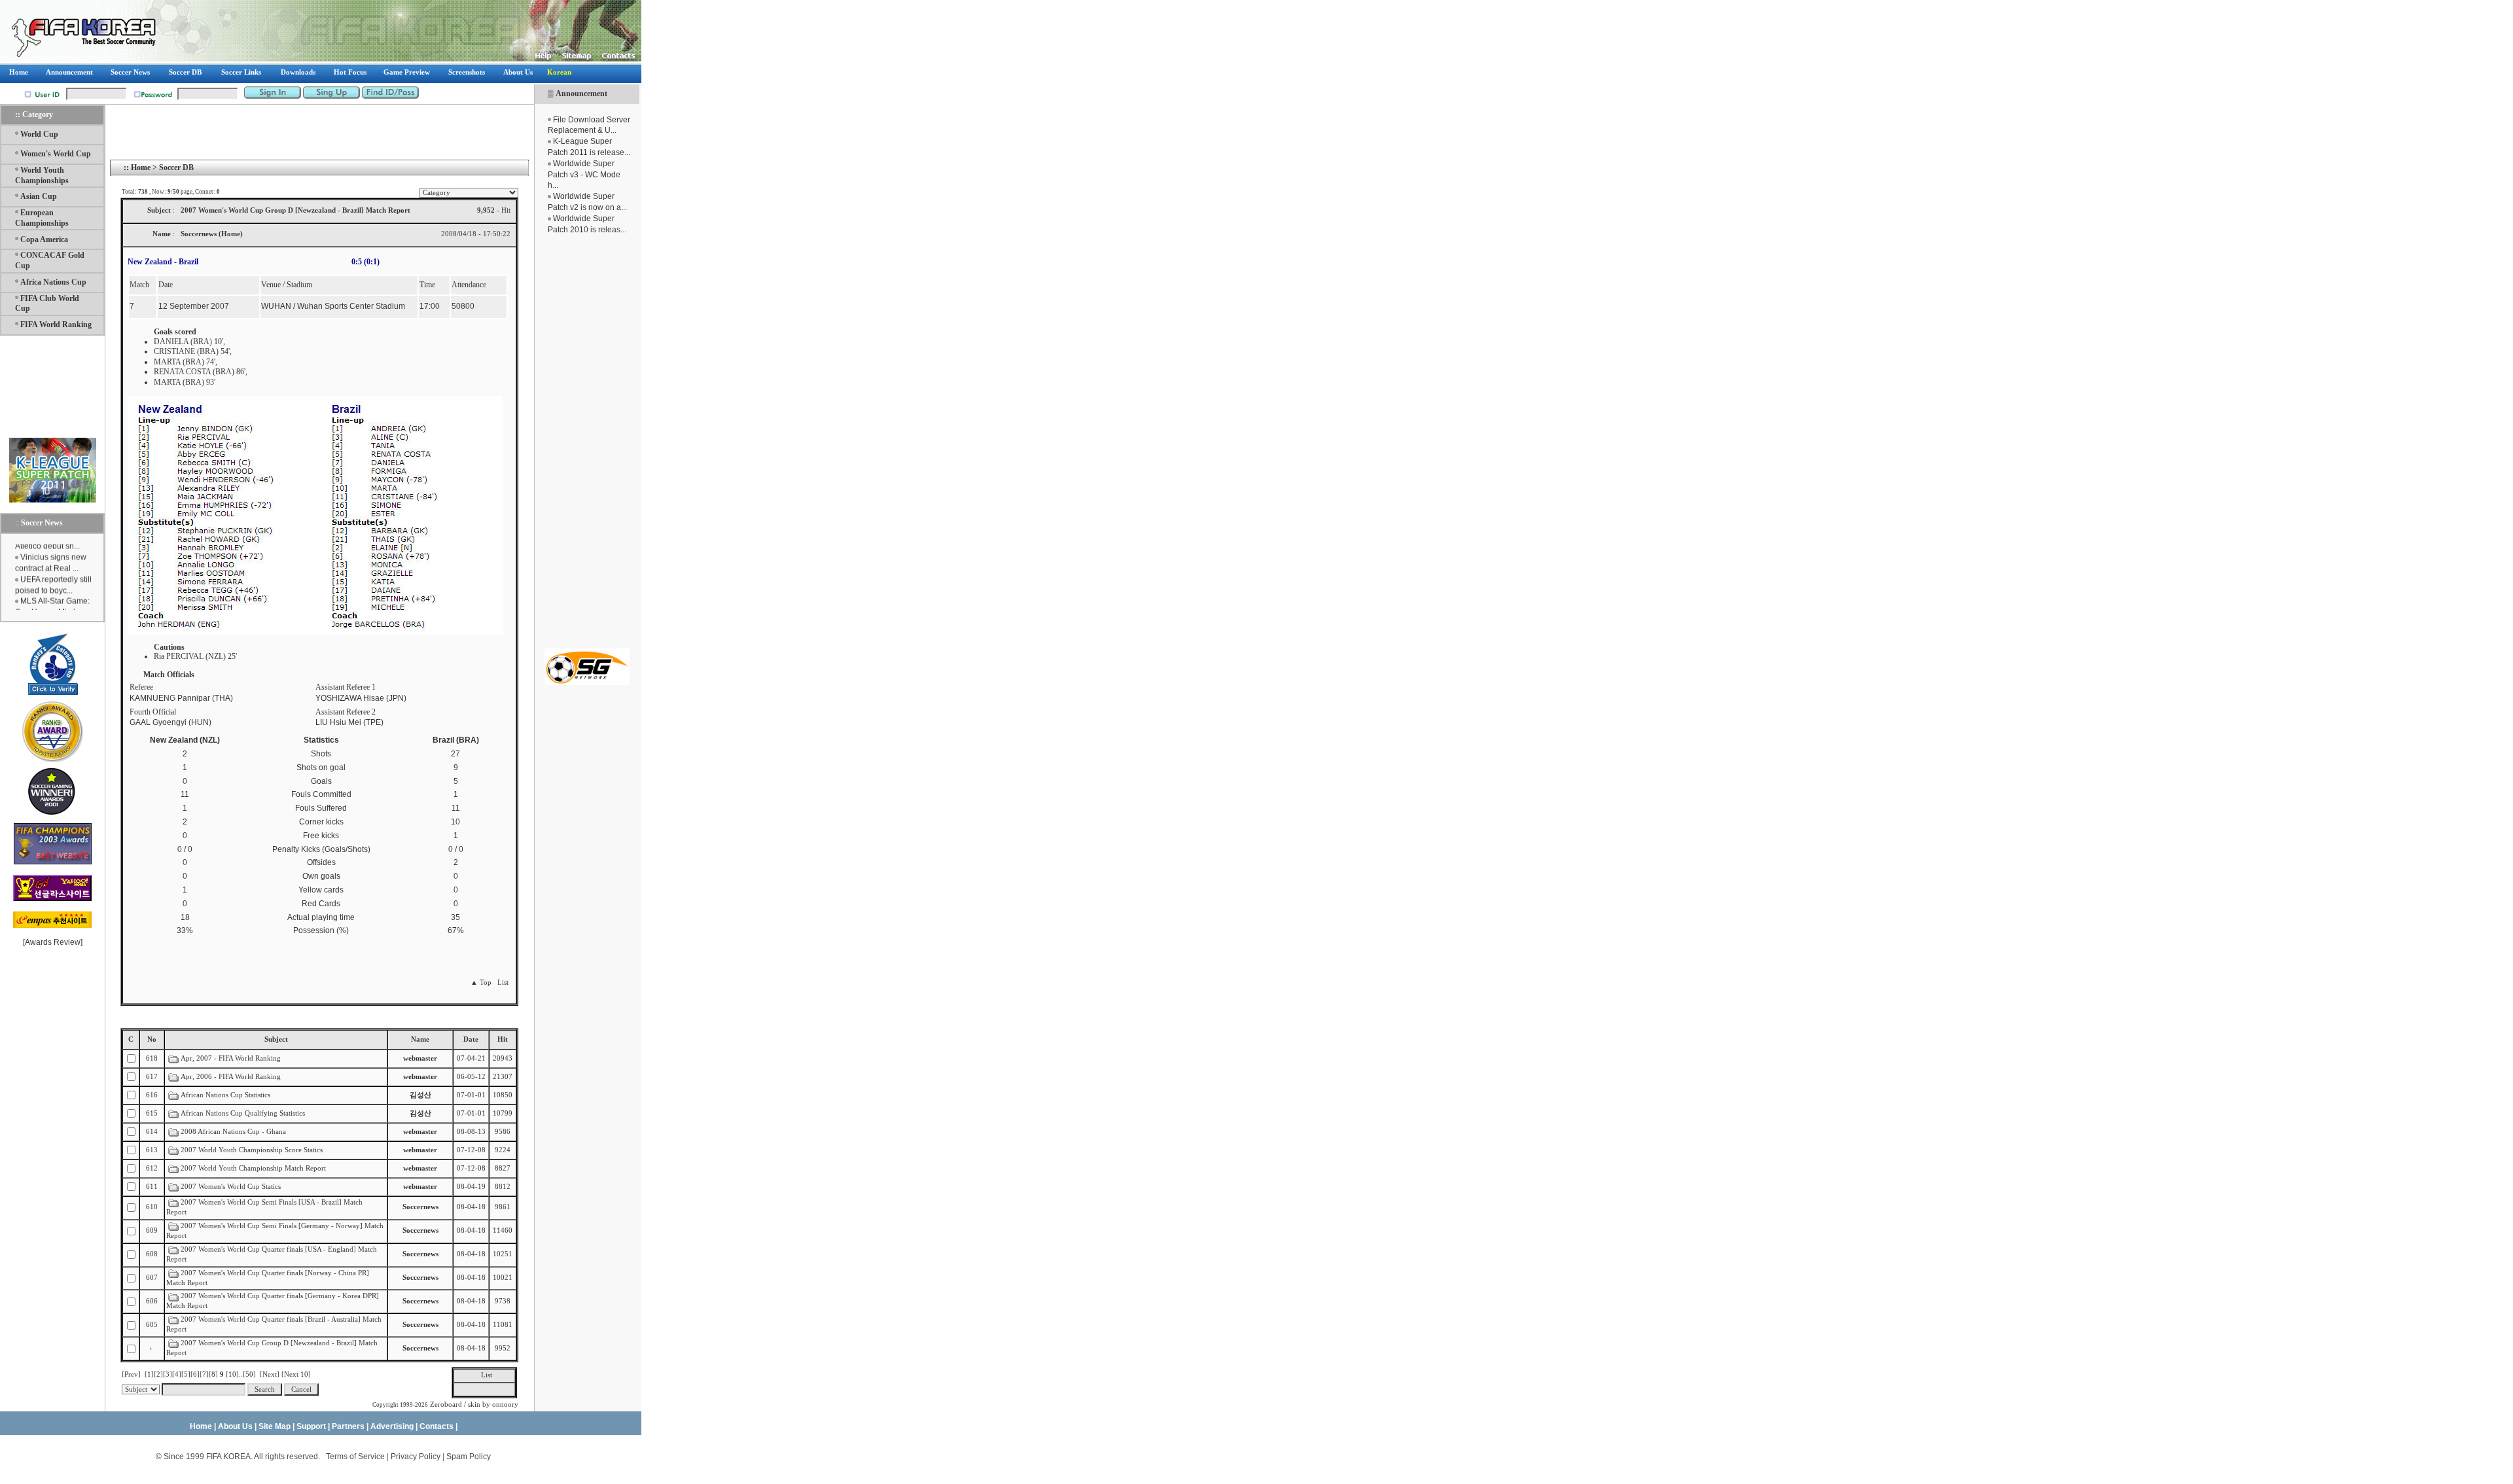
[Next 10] (296, 1374)
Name (420, 1039)
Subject (276, 1039)
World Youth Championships (42, 175)
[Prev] (131, 1374)
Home (141, 168)
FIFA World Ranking (56, 325)
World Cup (39, 134)
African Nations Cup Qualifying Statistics (243, 1113)
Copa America (44, 239)
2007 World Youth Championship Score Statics (253, 1150)
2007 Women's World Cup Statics (232, 1187)
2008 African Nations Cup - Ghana (233, 1132)
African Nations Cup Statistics (225, 1095)
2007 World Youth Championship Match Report (253, 1168)
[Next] (270, 1374)
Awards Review (53, 942)
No (152, 1039)
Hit (503, 1039)
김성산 (420, 1095)
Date (471, 1039)
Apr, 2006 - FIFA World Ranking (231, 1077)
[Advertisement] (587, 442)
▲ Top (481, 982)
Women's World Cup (56, 154)
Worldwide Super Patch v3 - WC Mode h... (584, 175)
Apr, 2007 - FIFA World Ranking (232, 1058)
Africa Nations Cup (53, 282)
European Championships (42, 218)
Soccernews (420, 1207)
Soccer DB (176, 168)
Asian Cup (39, 196)
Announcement (581, 94)
